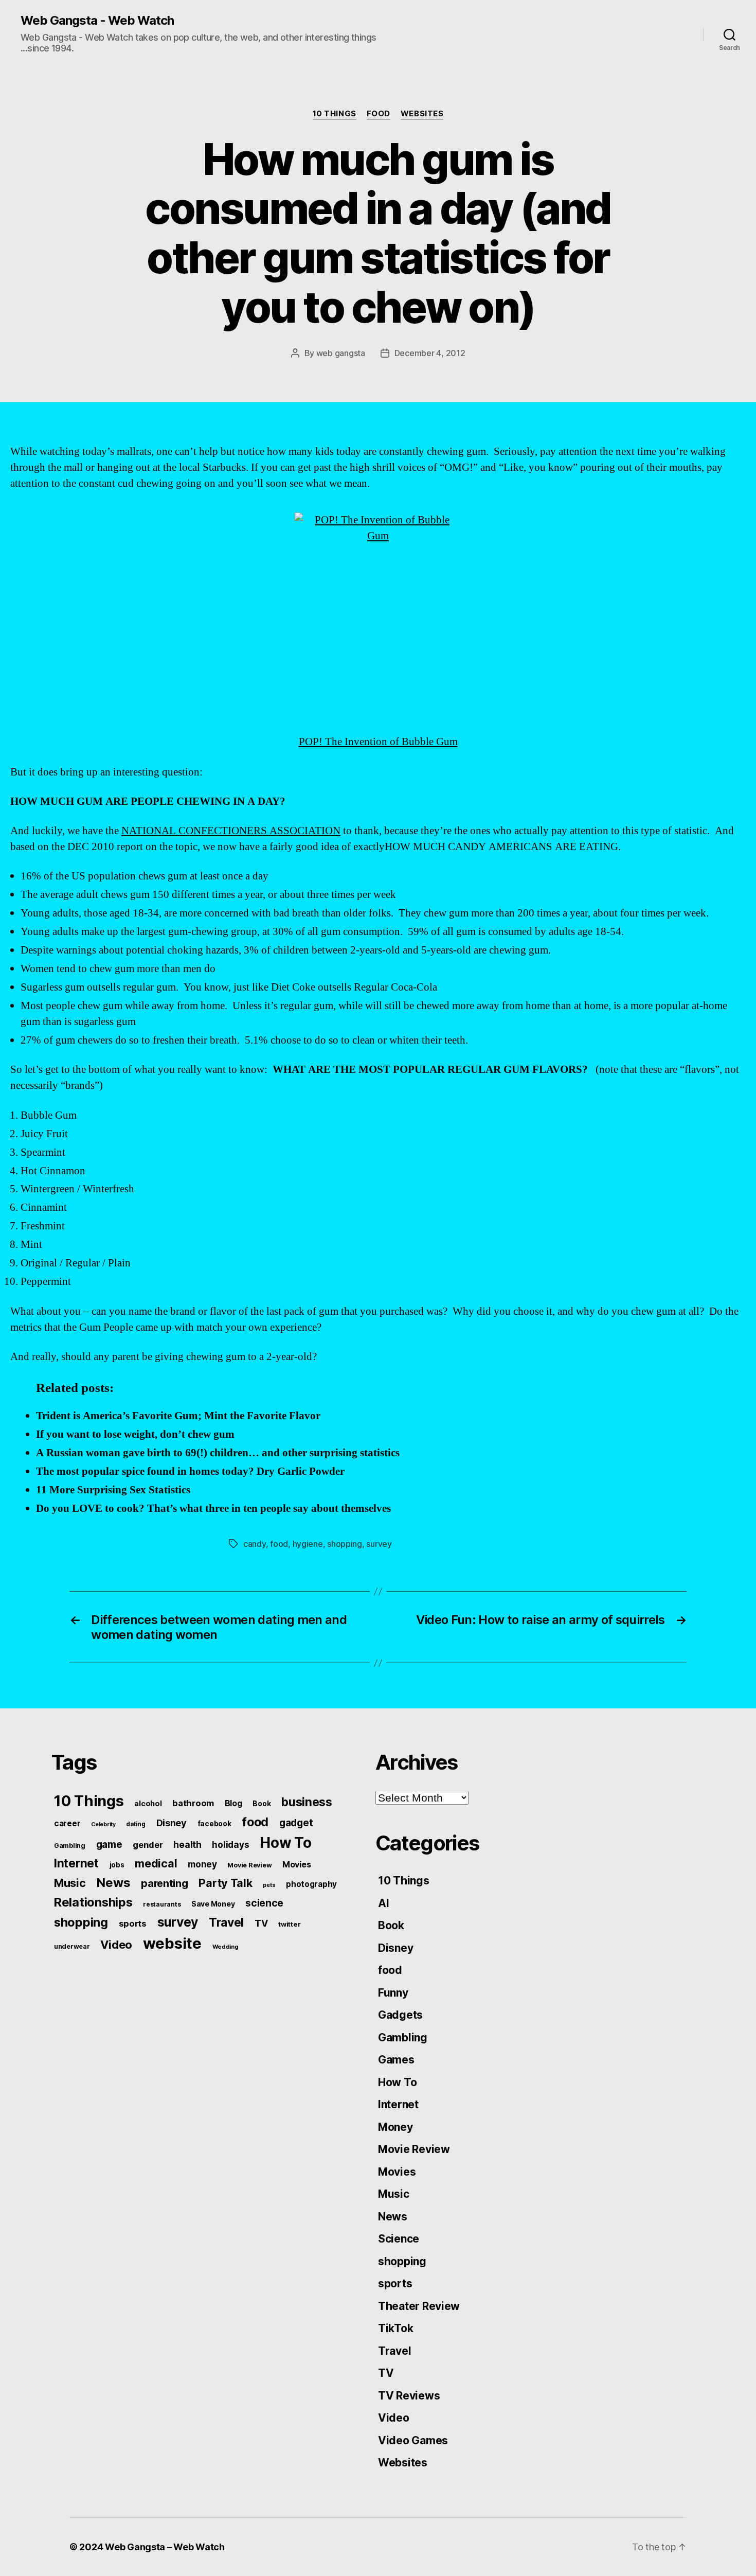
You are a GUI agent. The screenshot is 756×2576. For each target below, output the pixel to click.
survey (379, 1544)
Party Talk (225, 1883)
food (379, 114)
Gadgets (400, 2015)
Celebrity (103, 1824)
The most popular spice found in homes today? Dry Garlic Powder (190, 1471)
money (202, 1864)
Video (116, 1945)
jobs (117, 1865)
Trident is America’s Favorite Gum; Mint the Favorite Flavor (178, 1416)
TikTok (395, 2328)
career (67, 1823)
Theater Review (419, 2306)
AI (383, 1903)
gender (148, 1845)
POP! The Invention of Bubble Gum (378, 742)
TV (261, 1923)
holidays (230, 1845)
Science (399, 2239)
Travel (226, 1922)
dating (136, 1824)
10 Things (335, 114)
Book (262, 1804)
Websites (422, 114)
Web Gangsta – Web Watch (165, 2547)
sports (133, 1924)
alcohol (148, 1803)
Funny (393, 1993)
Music (70, 1883)
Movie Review (249, 1865)
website (172, 1943)
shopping (345, 1544)
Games (396, 2060)
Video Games (413, 2440)
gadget (296, 1823)
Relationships (93, 1902)
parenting (165, 1883)
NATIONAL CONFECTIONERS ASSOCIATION (231, 831)
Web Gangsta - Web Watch (97, 21)
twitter (289, 1924)
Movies (296, 1864)
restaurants (162, 1904)
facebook (214, 1824)
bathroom (193, 1803)
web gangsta (341, 353)
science (264, 1903)
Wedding (226, 1947)
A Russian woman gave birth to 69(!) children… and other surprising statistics (218, 1453)
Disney (172, 1823)
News (113, 1883)
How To (285, 1843)
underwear (72, 1946)
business (307, 1802)
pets (269, 1885)
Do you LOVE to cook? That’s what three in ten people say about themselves (213, 1508)
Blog (233, 1803)
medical (156, 1863)
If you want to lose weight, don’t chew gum (135, 1434)
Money (395, 2127)
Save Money (213, 1904)
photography (311, 1884)
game (109, 1845)
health (187, 1845)
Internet (76, 1863)
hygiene (308, 1544)
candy (255, 1544)
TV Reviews (409, 2396)
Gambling (70, 1846)
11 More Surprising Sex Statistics (113, 1490)
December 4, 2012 (430, 353)
